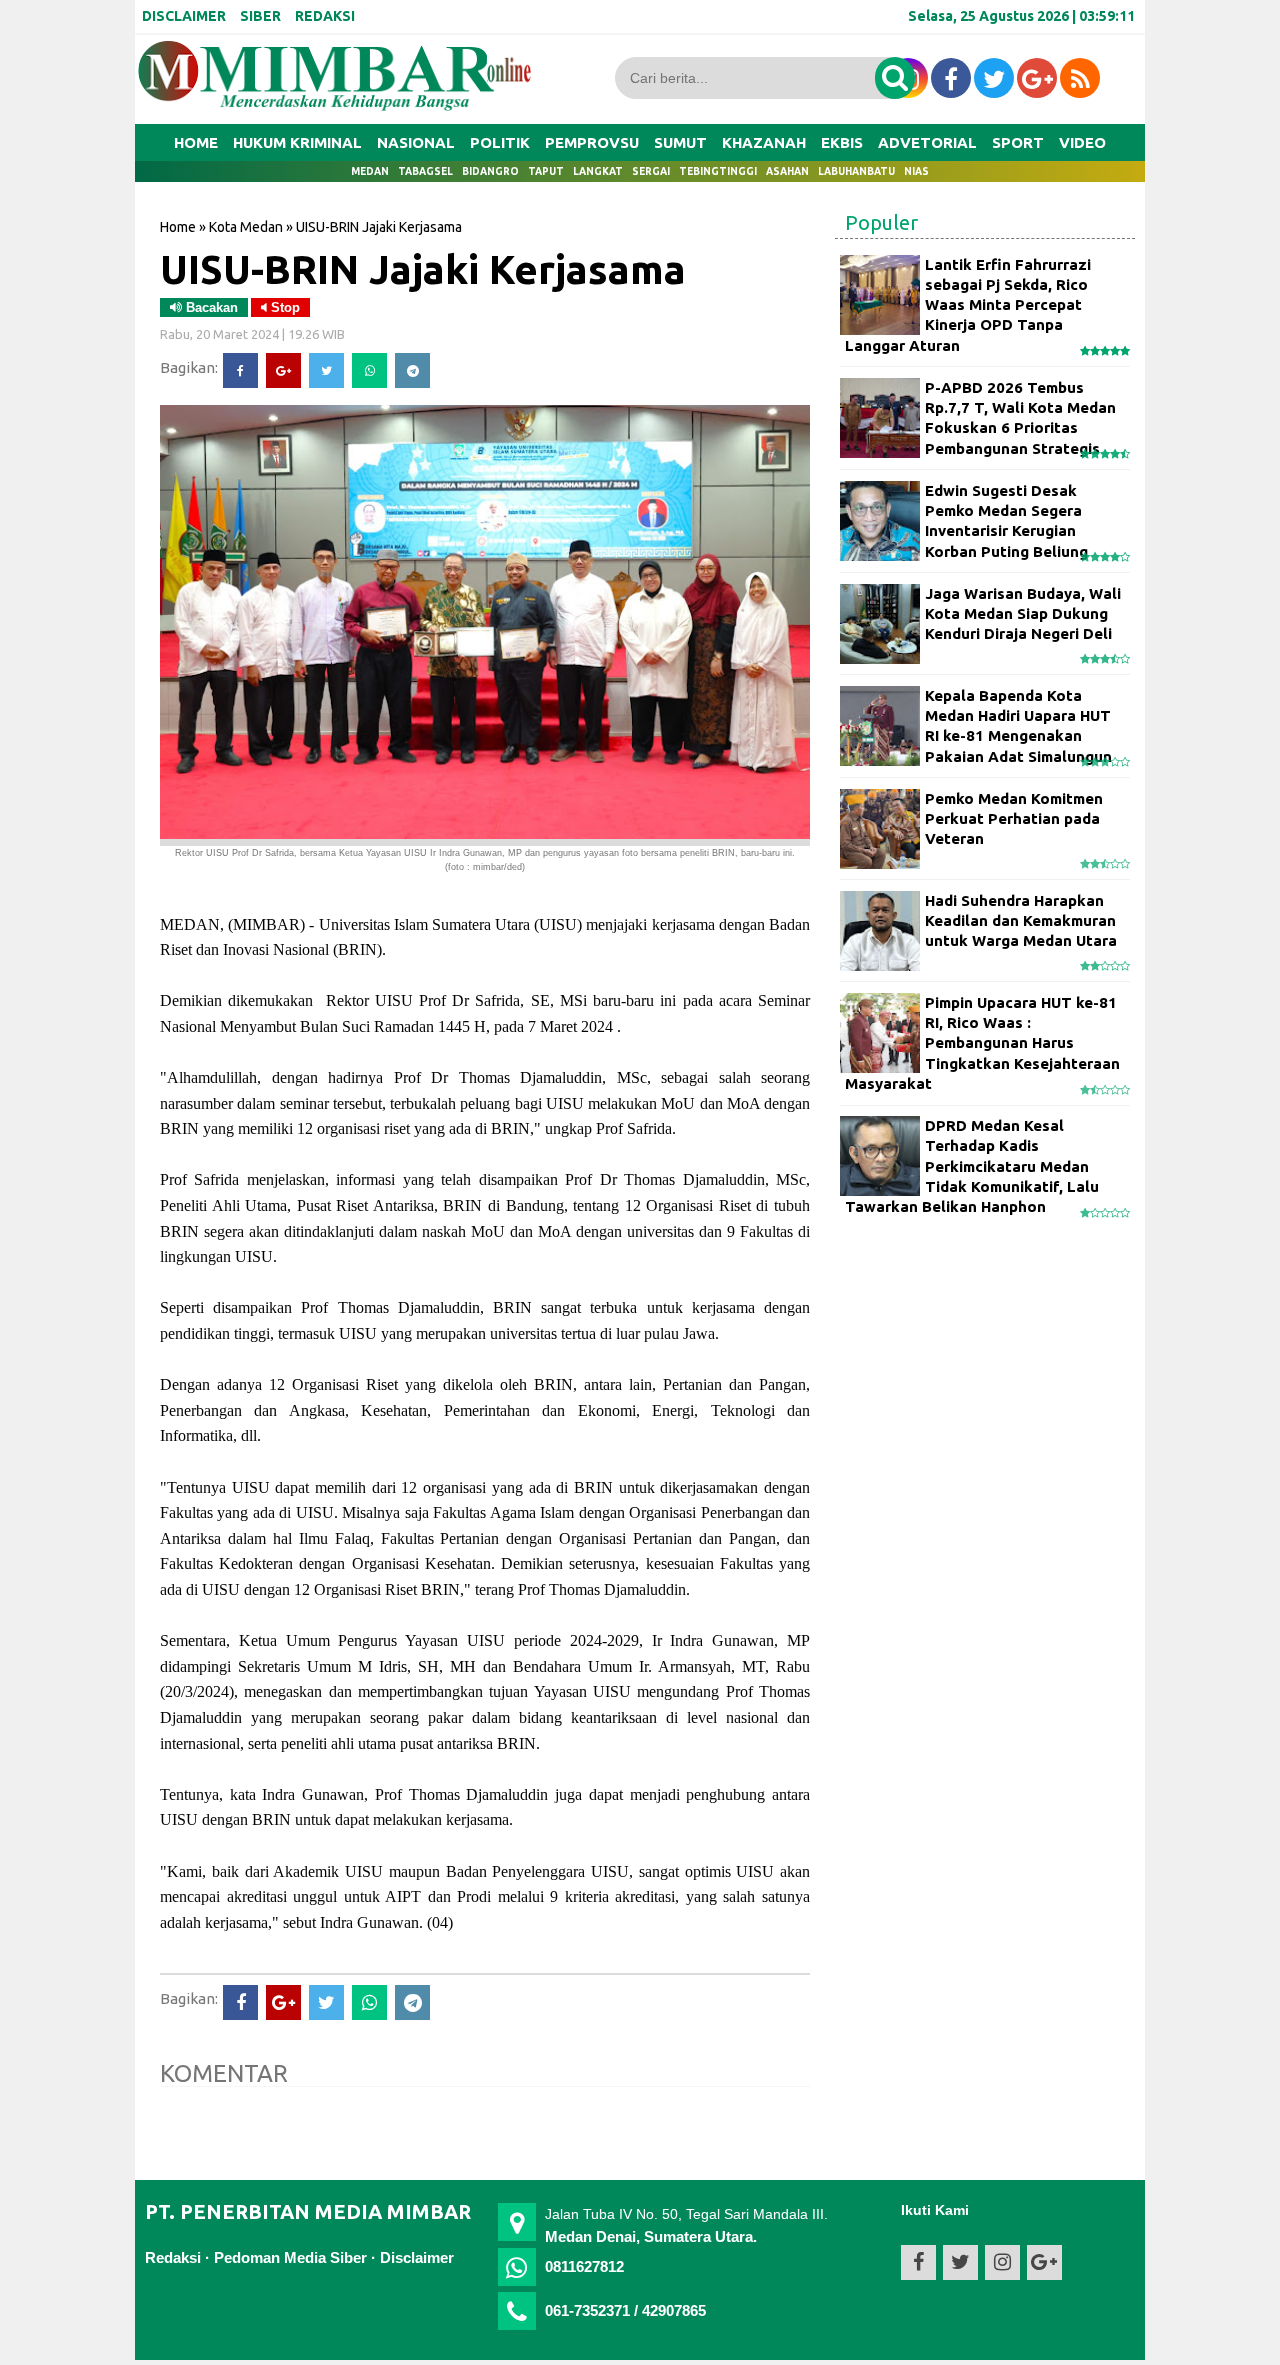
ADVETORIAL (927, 142)
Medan (370, 171)
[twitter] (994, 78)
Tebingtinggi (718, 171)
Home (196, 142)
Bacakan (210, 307)
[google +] (1037, 78)
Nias (916, 171)
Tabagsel (425, 171)
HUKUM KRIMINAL (297, 142)
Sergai (651, 171)
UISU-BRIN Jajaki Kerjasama (423, 269)
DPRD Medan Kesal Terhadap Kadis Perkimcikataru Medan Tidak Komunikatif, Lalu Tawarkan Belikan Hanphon (972, 1166)
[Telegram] (412, 370)
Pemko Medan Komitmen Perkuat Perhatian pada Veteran (1014, 819)
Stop (283, 307)
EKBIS (842, 142)
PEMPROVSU (592, 142)
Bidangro (490, 171)
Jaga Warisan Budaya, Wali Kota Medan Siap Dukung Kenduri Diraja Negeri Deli (1023, 614)
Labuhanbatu (856, 171)
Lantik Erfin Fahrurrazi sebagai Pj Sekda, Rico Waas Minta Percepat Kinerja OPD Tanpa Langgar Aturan (968, 305)
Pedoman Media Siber (290, 2257)
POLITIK (500, 142)
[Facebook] (240, 370)
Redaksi (173, 2257)
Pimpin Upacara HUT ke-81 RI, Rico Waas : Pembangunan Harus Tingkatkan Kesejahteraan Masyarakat (982, 1043)
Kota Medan (246, 227)
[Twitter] (326, 370)
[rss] (1080, 78)
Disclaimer (417, 2257)
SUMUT (680, 142)
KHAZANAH (764, 142)
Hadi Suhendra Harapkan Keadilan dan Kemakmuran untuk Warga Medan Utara (1021, 921)
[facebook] (951, 78)
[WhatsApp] (369, 370)
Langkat (598, 171)
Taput (546, 171)
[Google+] (283, 370)
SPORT (1018, 142)
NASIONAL (416, 142)
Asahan (787, 171)
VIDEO (1082, 142)
